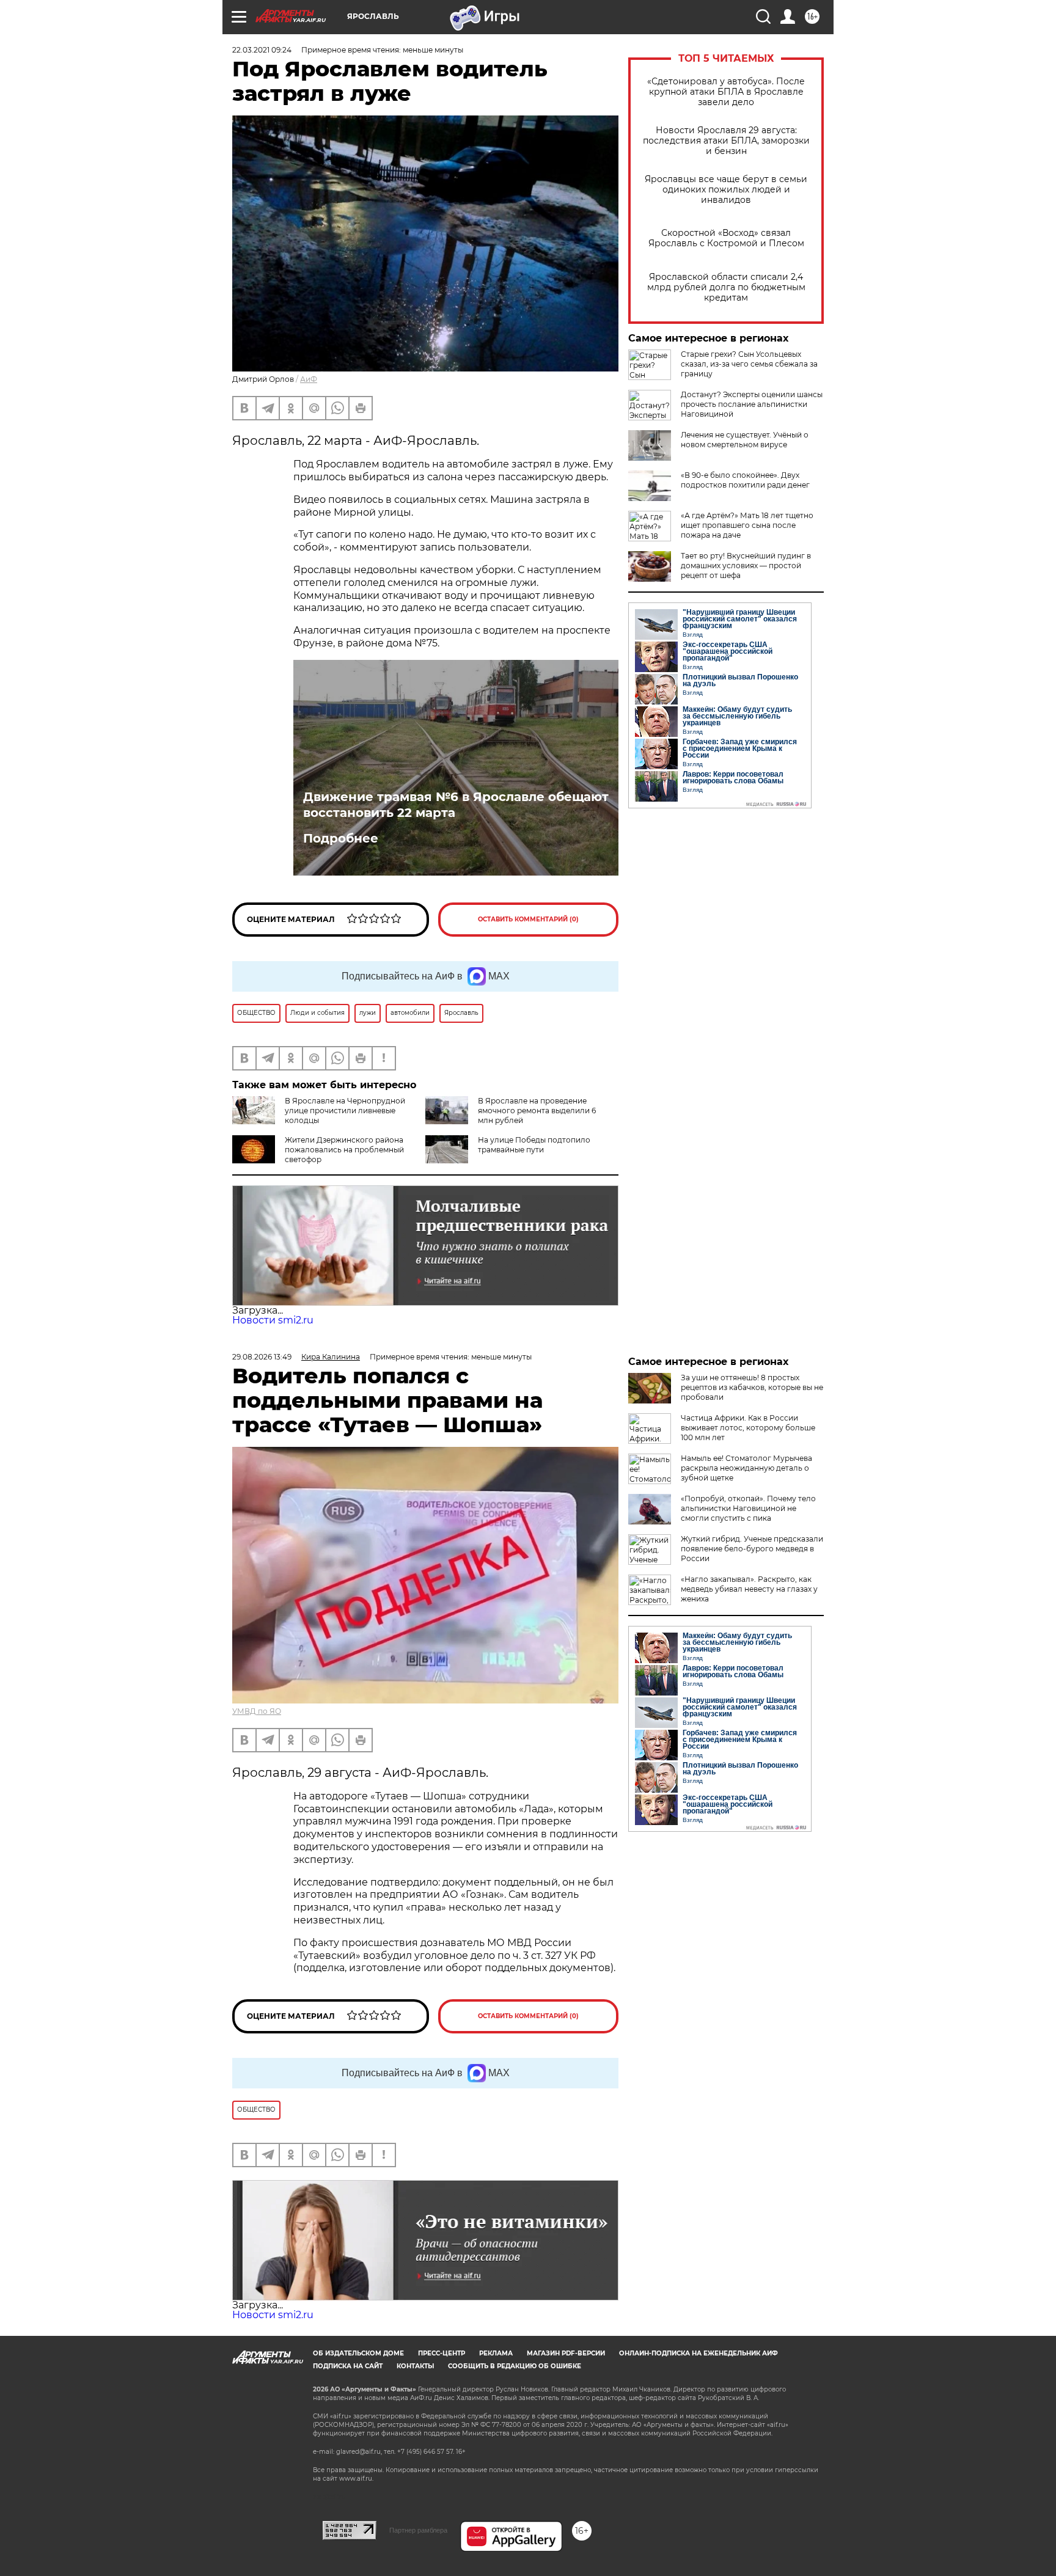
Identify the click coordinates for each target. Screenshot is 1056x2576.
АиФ (309, 379)
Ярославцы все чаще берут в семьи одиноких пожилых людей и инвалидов (726, 190)
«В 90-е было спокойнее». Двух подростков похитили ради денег (745, 480)
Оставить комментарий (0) (528, 919)
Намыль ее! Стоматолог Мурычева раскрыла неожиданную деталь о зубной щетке (746, 1468)
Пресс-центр (442, 2353)
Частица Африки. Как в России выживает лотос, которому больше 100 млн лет (748, 1428)
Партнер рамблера (418, 2530)
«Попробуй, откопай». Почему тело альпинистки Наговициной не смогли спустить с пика (748, 1508)
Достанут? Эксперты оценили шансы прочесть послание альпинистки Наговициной (752, 404)
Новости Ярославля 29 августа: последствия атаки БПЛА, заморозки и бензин (726, 141)
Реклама (496, 2353)
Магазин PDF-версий (566, 2353)
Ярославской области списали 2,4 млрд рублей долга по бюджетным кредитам (726, 287)
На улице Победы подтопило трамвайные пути (534, 1145)
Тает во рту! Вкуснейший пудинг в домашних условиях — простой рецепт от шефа (746, 565)
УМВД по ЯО (257, 1711)
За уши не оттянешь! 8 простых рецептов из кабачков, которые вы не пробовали (752, 1387)
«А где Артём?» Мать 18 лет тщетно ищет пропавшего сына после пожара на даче (747, 525)
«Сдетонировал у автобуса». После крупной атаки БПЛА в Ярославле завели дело (726, 92)
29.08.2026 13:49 (262, 1357)
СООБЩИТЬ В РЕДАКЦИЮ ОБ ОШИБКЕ (515, 2366)
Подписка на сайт (348, 2366)
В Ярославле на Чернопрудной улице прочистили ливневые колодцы (345, 1111)
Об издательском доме (358, 2353)
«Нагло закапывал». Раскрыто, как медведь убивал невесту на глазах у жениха (749, 1589)
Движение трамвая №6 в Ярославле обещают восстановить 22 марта (456, 805)
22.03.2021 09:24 (262, 50)
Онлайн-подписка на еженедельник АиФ (698, 2353)
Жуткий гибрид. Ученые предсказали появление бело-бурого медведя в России (752, 1549)
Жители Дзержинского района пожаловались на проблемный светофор (344, 1150)
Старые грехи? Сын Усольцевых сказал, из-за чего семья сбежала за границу (749, 364)
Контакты (415, 2366)
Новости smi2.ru (273, 1320)
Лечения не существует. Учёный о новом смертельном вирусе (745, 440)
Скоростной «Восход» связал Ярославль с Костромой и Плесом (726, 238)
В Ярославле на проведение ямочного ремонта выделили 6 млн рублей (537, 1111)
